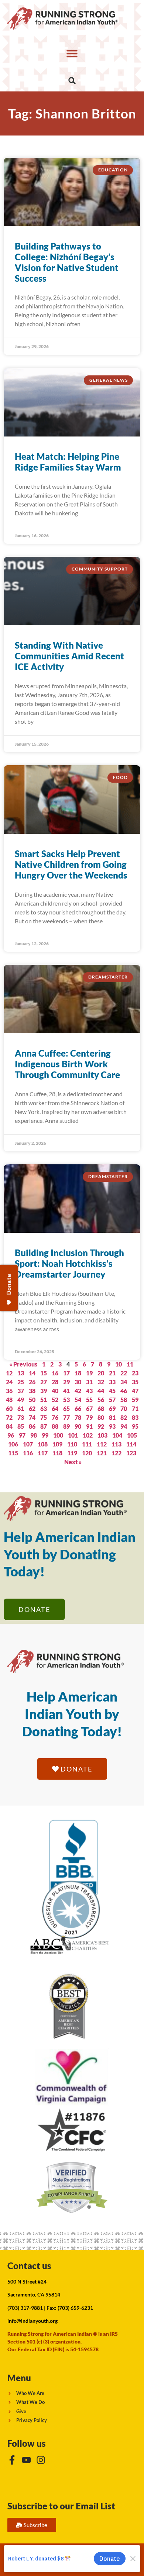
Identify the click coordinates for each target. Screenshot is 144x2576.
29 (66, 1382)
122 (116, 1453)
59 (135, 1400)
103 (102, 1435)
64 (55, 1409)
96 (11, 1435)
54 (78, 1400)
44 (101, 1391)
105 (132, 1435)
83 (135, 1417)
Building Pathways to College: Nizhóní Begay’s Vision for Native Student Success (67, 262)
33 (112, 1382)
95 (135, 1426)
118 (57, 1453)
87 (44, 1426)
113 (116, 1444)
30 (78, 1382)
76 (55, 1417)
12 (9, 1373)
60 (9, 1409)
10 (119, 1364)
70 (124, 1409)
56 (101, 1400)
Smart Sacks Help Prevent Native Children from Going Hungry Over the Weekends (71, 864)
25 (21, 1382)
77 (66, 1417)
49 (21, 1400)
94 (124, 1426)
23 (135, 1373)
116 (28, 1453)
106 (13, 1444)
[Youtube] (26, 2460)
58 (124, 1400)
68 (101, 1409)
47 (135, 1391)
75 (44, 1417)
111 (87, 1444)
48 (9, 1400)
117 (43, 1453)
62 (32, 1409)
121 (102, 1453)
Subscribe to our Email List (61, 2506)
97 (22, 1435)
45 (112, 1391)
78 (78, 1417)
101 (73, 1435)
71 (135, 1409)
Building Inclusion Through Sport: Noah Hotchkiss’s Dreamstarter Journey (69, 1263)
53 (66, 1400)
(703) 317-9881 (25, 2308)
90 (78, 1426)
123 (131, 1453)
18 (78, 1373)
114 (131, 1444)
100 (58, 1435)
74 (32, 1417)
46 (124, 1391)
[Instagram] (41, 2460)
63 (44, 1409)
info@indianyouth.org (32, 2321)
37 (21, 1391)
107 (28, 1444)
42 (78, 1391)
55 (89, 1400)
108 (43, 1444)
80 (101, 1417)
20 (101, 1373)
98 (34, 1435)
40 (55, 1391)
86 (32, 1426)
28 (55, 1382)
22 (124, 1373)
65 (66, 1409)
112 (102, 1444)
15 (44, 1373)
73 (21, 1417)
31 (89, 1382)
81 (112, 1417)
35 (135, 1382)
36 (9, 1391)
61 (21, 1409)
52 (55, 1400)
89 (66, 1426)
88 (55, 1426)
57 (112, 1400)
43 (89, 1391)
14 (32, 1373)
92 (101, 1426)
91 (89, 1426)
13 (21, 1373)
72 (9, 1417)
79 (89, 1417)
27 (44, 1382)
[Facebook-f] (12, 2460)
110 (72, 1444)
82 (124, 1417)
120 (87, 1453)
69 (112, 1409)
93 (112, 1426)
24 (9, 1382)
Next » (73, 1462)
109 (57, 1444)
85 (21, 1426)
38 (32, 1391)
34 (124, 1382)
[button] (72, 53)
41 (66, 1391)
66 (78, 1409)
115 (13, 1453)
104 (117, 1435)
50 (32, 1400)
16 (55, 1373)
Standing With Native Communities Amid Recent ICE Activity (69, 656)
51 (44, 1400)
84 (9, 1426)
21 (112, 1373)
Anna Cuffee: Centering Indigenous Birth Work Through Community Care (67, 1064)
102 (88, 1435)
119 (72, 1453)
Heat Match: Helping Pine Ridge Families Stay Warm (68, 462)
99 (45, 1435)
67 (89, 1409)
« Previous (23, 1364)
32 (101, 1382)
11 (130, 1364)
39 (44, 1391)
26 (32, 1382)
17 (66, 1373)
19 (89, 1373)
